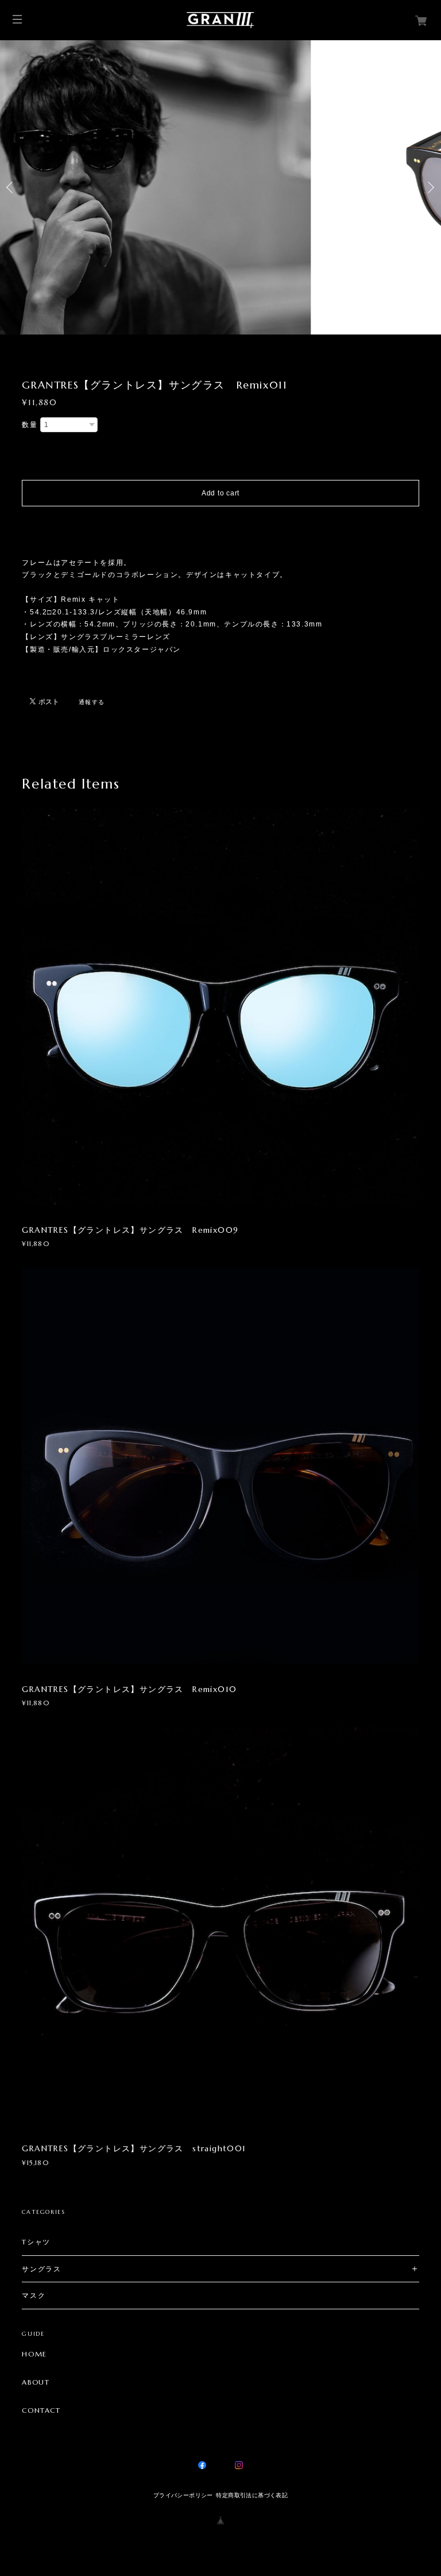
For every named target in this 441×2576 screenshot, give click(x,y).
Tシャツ (36, 2242)
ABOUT (36, 2382)
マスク (34, 2295)
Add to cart (220, 493)
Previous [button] (11, 187)
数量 (30, 425)
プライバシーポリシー (183, 2495)
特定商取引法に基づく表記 (252, 2495)
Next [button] (430, 187)
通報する (92, 702)
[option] (220, 187)
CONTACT (41, 2410)
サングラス (41, 2269)
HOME (34, 2354)
